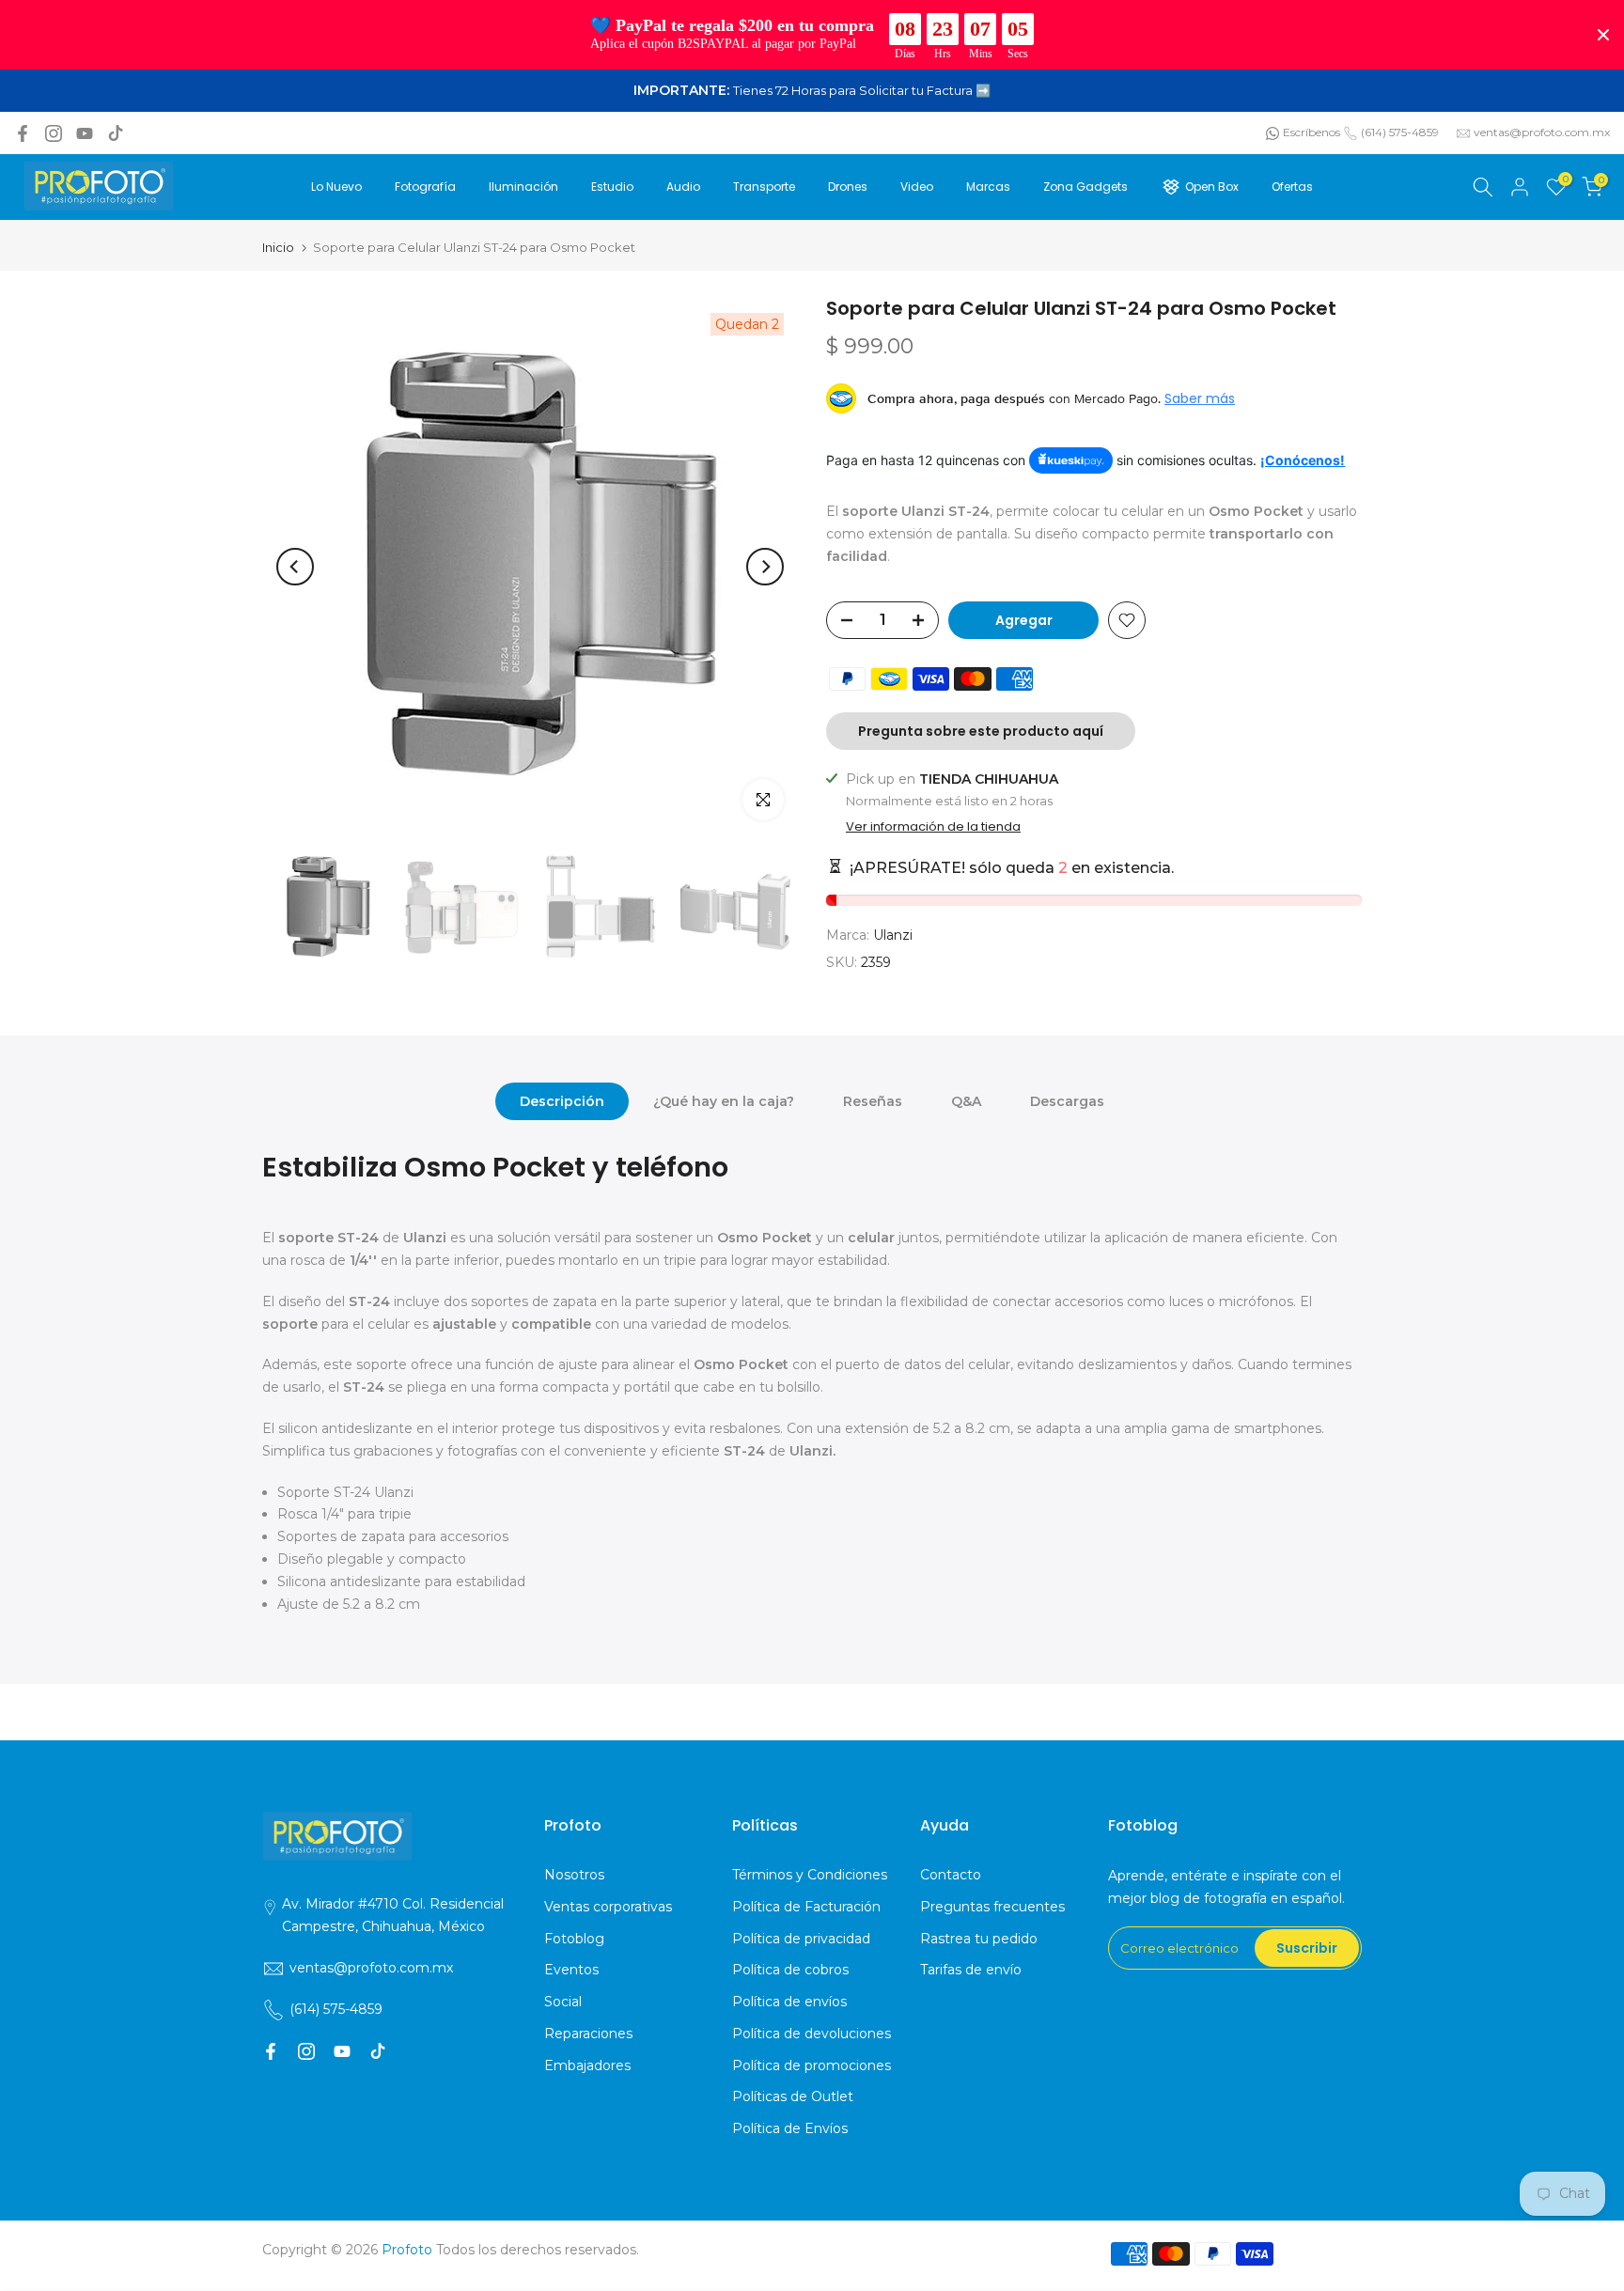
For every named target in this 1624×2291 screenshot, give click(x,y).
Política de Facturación (806, 1907)
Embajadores (587, 2065)
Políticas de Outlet (793, 2096)
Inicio (278, 248)
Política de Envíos (790, 2128)
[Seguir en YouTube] (85, 133)
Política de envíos (789, 2002)
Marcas (988, 187)
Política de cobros (790, 1970)
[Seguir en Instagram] (54, 133)
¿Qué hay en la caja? (724, 1100)
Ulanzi (893, 935)
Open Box (1212, 187)
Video (917, 187)
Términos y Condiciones (810, 1875)
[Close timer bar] (1603, 35)
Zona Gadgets (1085, 187)
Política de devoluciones (812, 2034)
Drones (848, 187)
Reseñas (873, 1100)
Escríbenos (1312, 132)
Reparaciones (588, 2034)
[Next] (765, 567)
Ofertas (1292, 187)
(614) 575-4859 (1400, 132)
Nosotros (574, 1875)
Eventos (571, 1970)
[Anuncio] (812, 91)
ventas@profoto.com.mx (1542, 132)
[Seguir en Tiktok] (116, 133)
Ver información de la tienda (933, 827)
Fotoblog (574, 1939)
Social (563, 2002)
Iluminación (523, 187)
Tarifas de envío (971, 1970)
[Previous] (295, 567)
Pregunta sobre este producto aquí (981, 731)
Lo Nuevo (336, 187)
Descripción (562, 1100)
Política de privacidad (801, 1939)
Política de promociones (812, 2065)
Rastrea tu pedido (979, 1939)
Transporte (764, 187)
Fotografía (425, 187)
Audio (683, 187)
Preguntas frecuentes (992, 1907)
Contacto (951, 1875)
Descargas (1067, 1100)
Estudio (612, 187)
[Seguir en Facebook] (23, 133)
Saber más (1200, 398)
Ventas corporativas (608, 1907)
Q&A (966, 1100)
